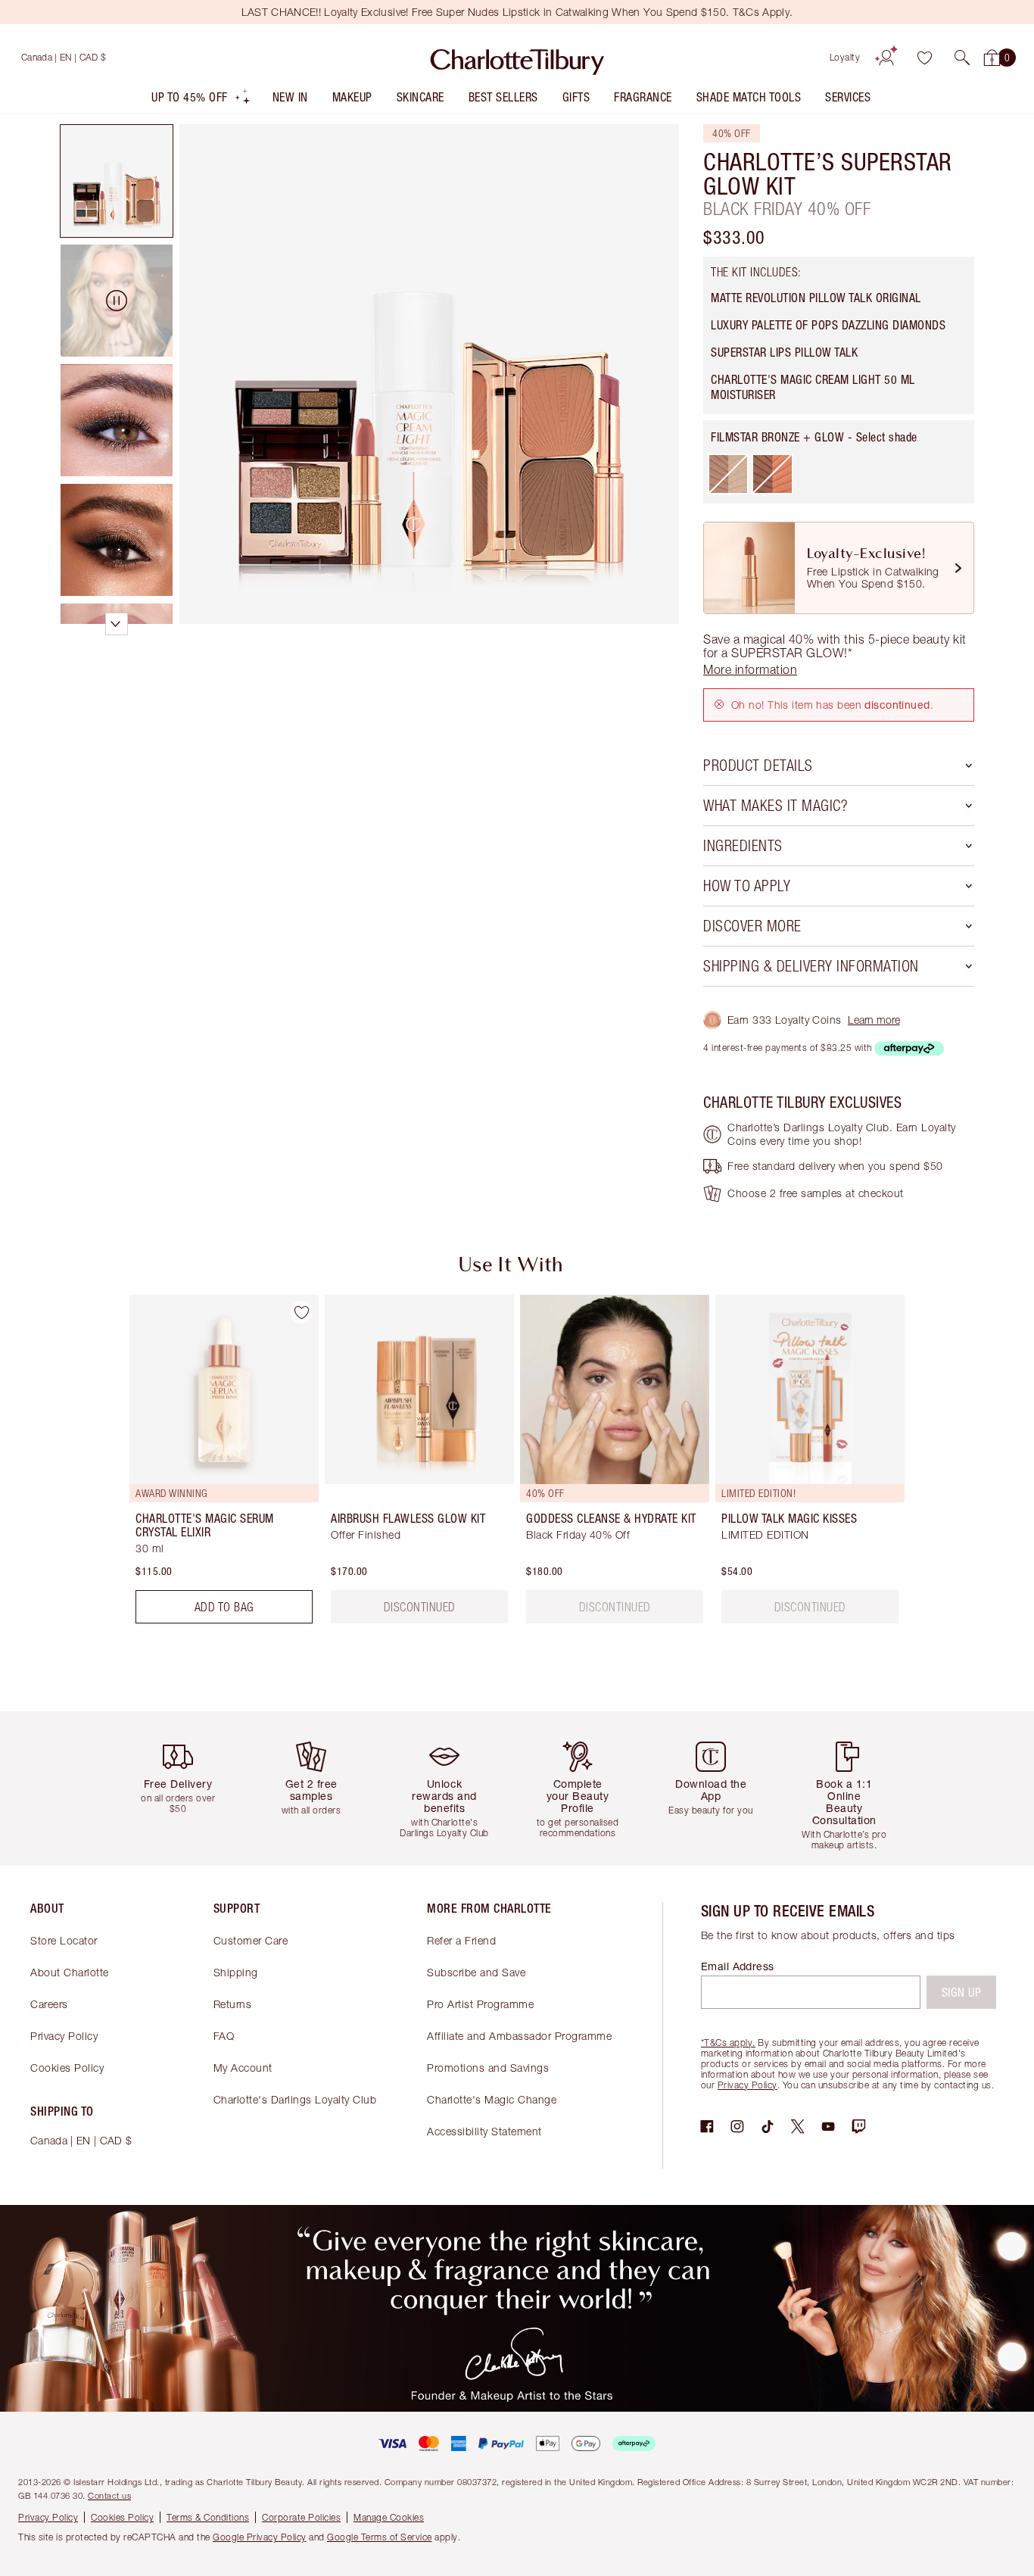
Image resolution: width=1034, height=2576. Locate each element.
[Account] (886, 58)
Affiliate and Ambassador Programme (519, 2036)
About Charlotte (70, 1972)
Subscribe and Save (476, 1972)
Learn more (874, 1020)
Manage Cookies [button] (389, 2517)
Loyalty (845, 57)
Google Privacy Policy (260, 2537)
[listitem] (201, 100)
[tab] (117, 181)
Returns (233, 2004)
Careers (49, 2004)
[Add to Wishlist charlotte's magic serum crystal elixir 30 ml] (301, 1312)
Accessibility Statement (484, 2131)
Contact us (109, 2495)
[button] (962, 58)
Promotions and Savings (488, 2068)
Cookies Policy (67, 2068)
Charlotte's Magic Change (492, 2099)
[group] (213, 1465)
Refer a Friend (461, 1940)
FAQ (224, 2036)
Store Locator (64, 1940)
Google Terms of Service (380, 2537)
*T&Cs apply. (728, 2043)
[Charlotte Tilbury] (517, 58)
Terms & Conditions (208, 2517)
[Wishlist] (924, 58)
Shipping (236, 1972)
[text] (615, 1607)
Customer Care (251, 1940)
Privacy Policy (64, 2036)
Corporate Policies (301, 2517)
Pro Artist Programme (480, 2004)
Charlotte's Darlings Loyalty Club (295, 2099)
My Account (243, 2068)
